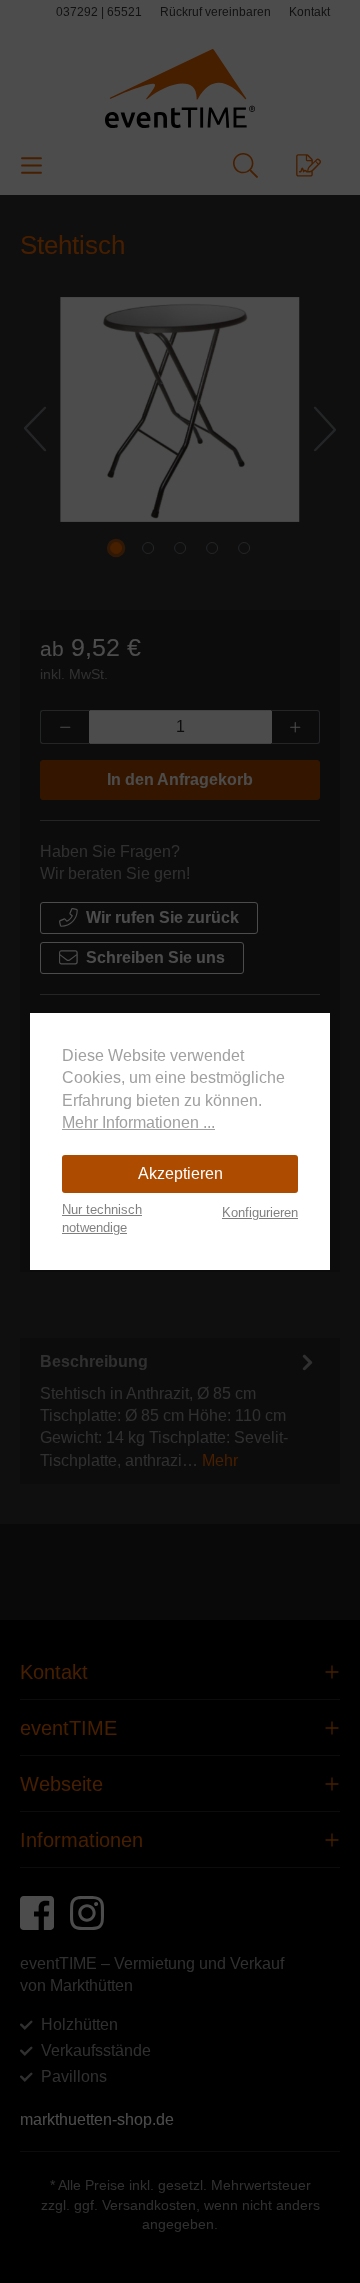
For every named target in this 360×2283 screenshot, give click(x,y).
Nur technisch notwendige (102, 1218)
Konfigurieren (260, 1212)
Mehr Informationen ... (138, 1122)
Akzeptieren (180, 1173)
